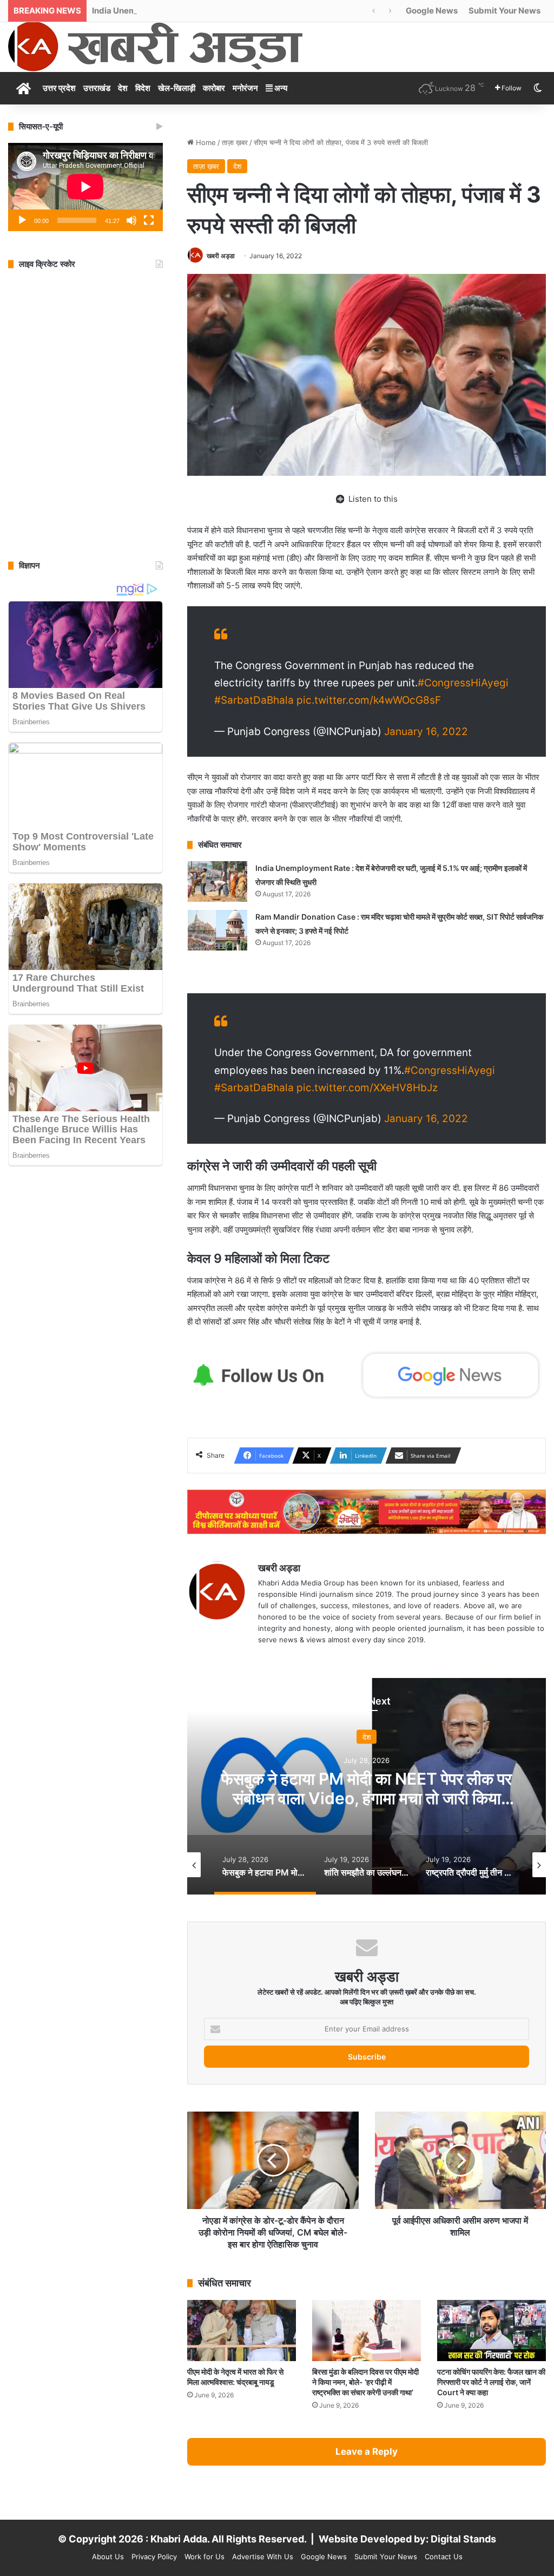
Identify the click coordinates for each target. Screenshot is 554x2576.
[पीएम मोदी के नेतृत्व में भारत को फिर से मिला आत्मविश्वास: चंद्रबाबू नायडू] (242, 2331)
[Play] (22, 220)
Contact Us (444, 2557)
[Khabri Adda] (155, 46)
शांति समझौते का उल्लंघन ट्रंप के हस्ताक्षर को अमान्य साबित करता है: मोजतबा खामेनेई (367, 1788)
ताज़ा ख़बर (235, 142)
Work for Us (205, 2557)
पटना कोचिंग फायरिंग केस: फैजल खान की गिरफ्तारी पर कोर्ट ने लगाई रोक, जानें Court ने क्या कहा (491, 2382)
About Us (108, 2557)
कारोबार (214, 88)
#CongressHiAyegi (463, 683)
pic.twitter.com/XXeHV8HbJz (367, 1088)
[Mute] (131, 220)
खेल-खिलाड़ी (177, 88)
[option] (367, 1786)
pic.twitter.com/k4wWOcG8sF (369, 700)
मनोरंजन (245, 88)
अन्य (280, 88)
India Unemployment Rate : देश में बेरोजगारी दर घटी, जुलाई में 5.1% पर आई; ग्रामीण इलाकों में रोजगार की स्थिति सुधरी (272, 11)
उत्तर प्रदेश (59, 88)
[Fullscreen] (149, 220)
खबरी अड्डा (221, 256)
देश (123, 88)
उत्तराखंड (97, 88)
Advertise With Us (263, 2557)
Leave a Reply (367, 2452)
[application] (85, 187)
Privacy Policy (154, 2557)
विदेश (143, 88)
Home (205, 142)
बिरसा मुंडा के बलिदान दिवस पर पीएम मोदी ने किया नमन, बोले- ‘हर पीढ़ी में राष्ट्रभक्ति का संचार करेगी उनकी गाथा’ (365, 2382)
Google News (432, 11)
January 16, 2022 (426, 732)
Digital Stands (463, 2539)
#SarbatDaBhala (254, 700)
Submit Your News (504, 11)
